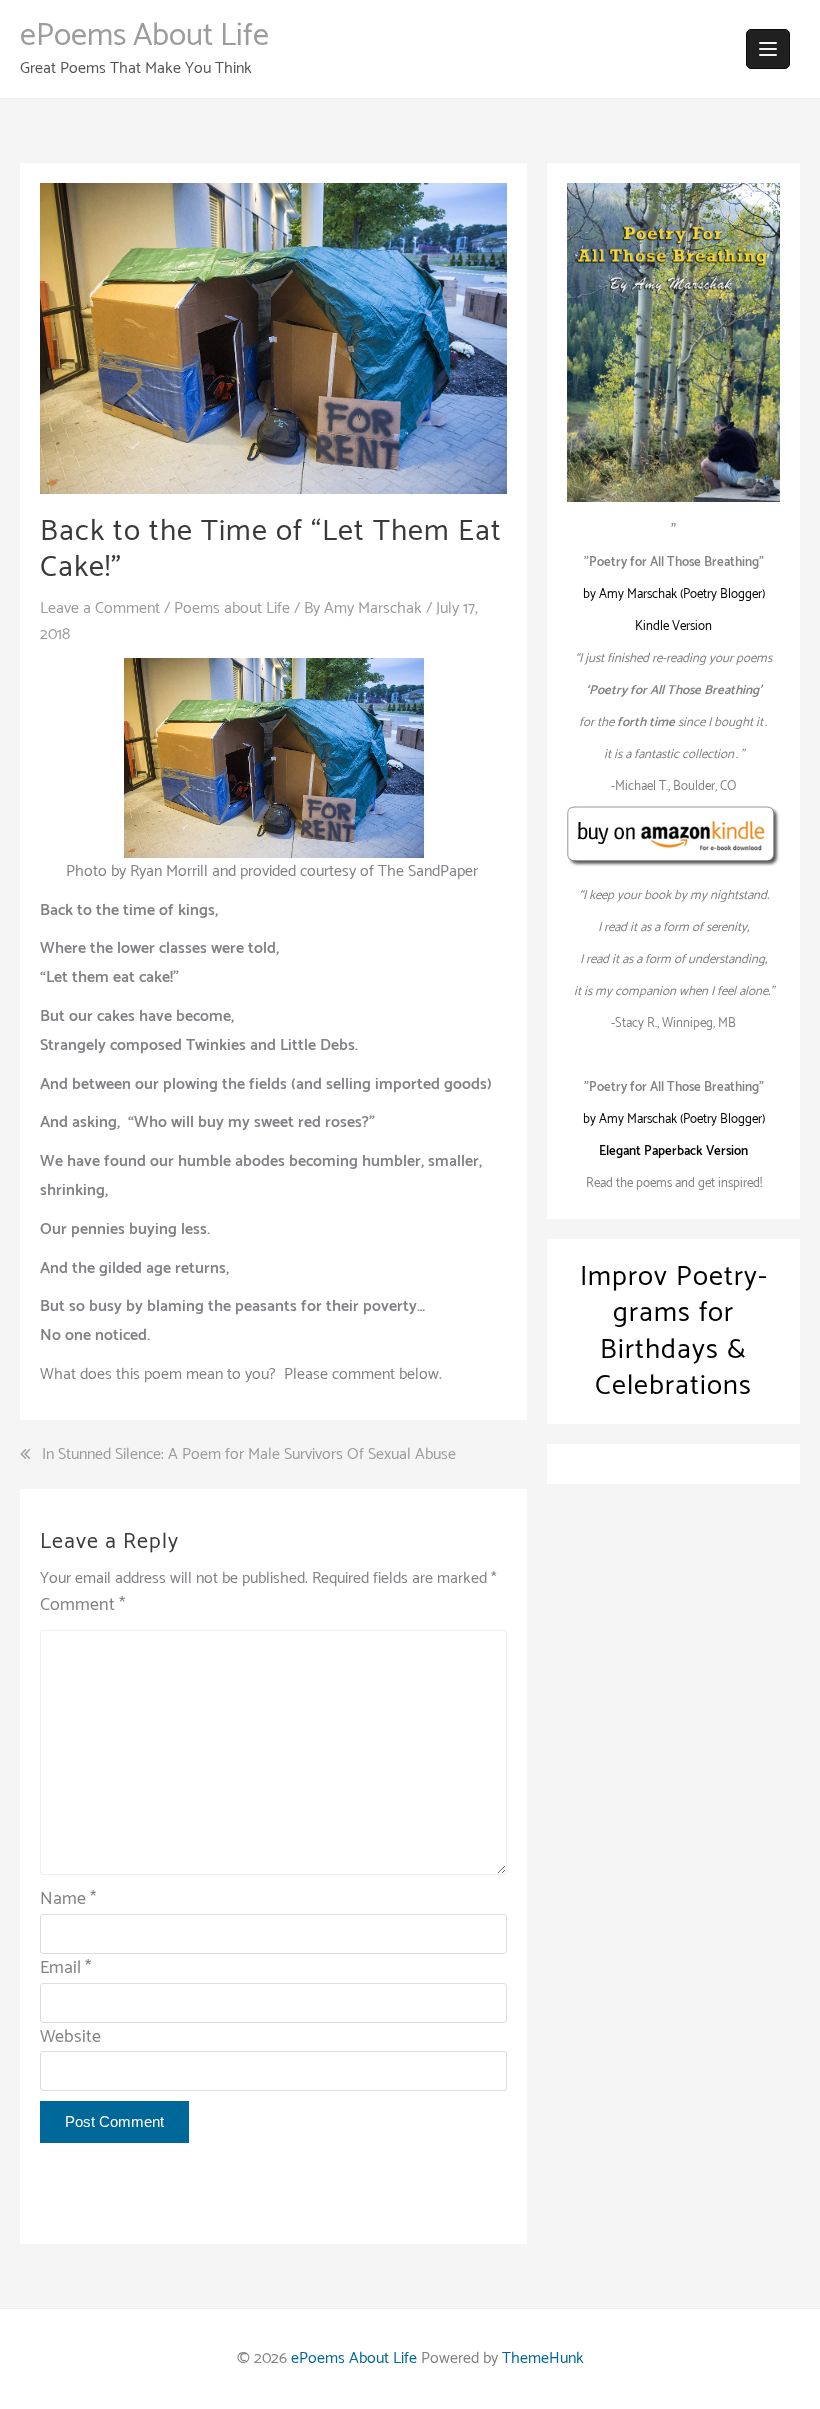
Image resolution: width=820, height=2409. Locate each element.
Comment (82, 1605)
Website (70, 2037)
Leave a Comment (100, 608)
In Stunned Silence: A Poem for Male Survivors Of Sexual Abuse (249, 1455)
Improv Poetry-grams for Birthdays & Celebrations (674, 1331)
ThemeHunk (543, 2358)
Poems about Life (232, 608)
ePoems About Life (144, 36)
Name (68, 1899)
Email (65, 1968)
